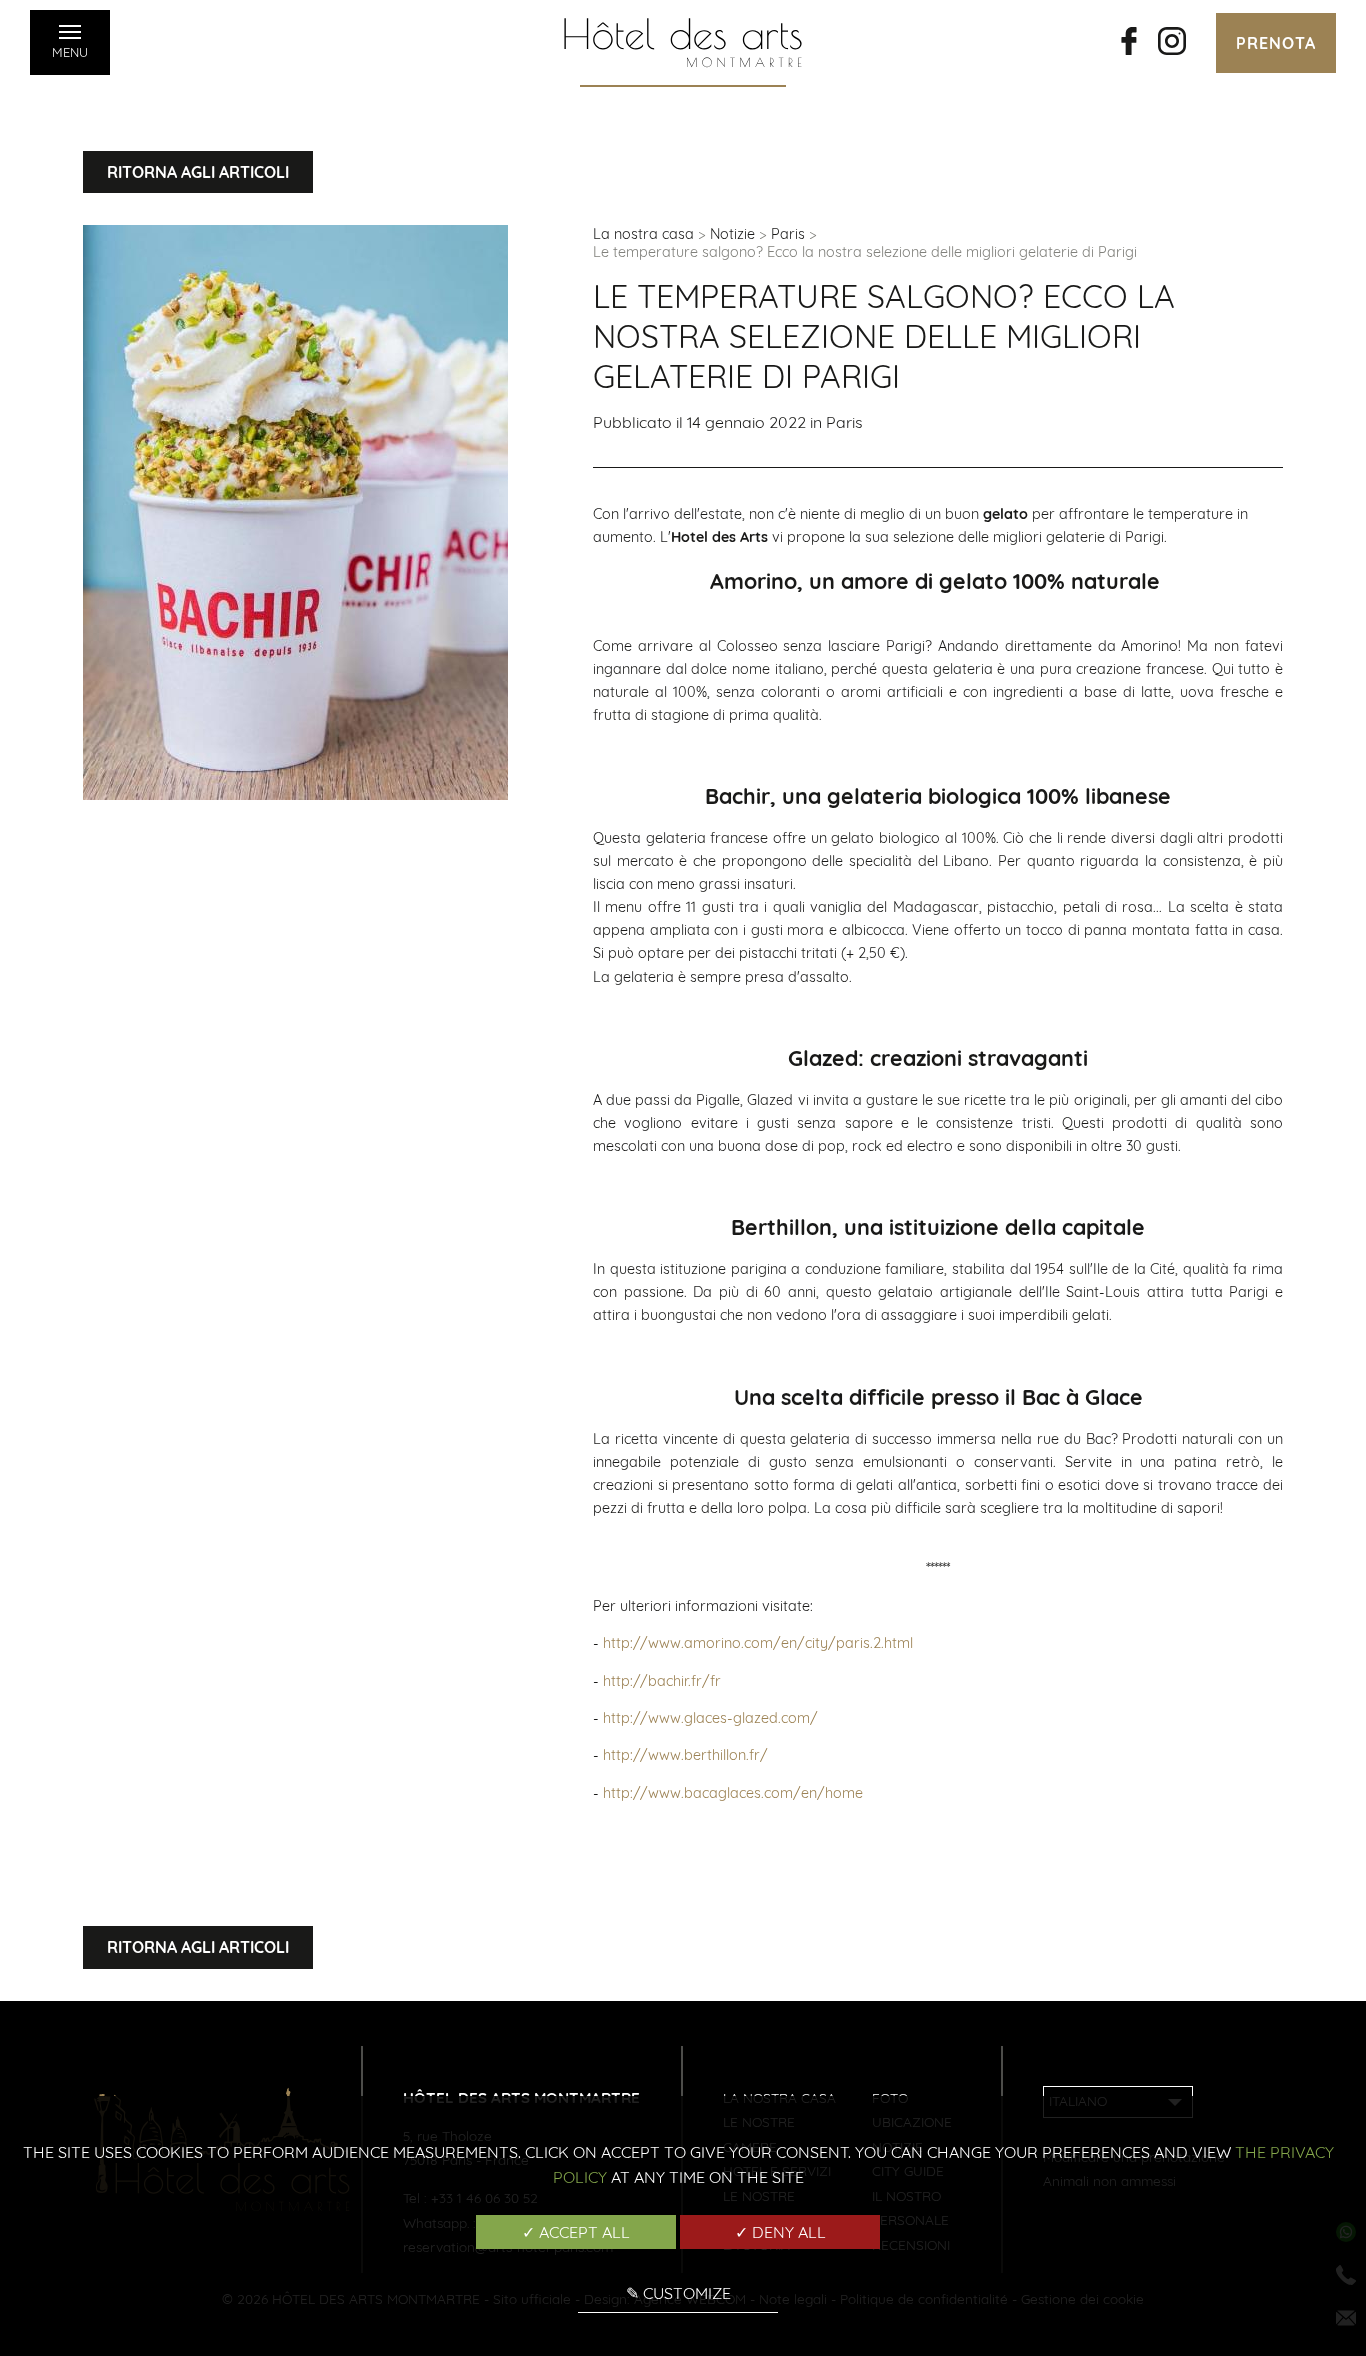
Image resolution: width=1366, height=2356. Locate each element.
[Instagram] (1172, 43)
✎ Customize (678, 2293)
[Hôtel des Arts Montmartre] (683, 42)
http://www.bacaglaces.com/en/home (733, 1793)
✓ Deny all (780, 2232)
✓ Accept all (576, 2232)
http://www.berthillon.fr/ (685, 1755)
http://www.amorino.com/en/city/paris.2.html (758, 1643)
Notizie (732, 234)
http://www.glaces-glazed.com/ (710, 1718)
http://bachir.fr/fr (662, 1681)
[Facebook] (1129, 43)
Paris (788, 234)
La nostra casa (643, 234)
